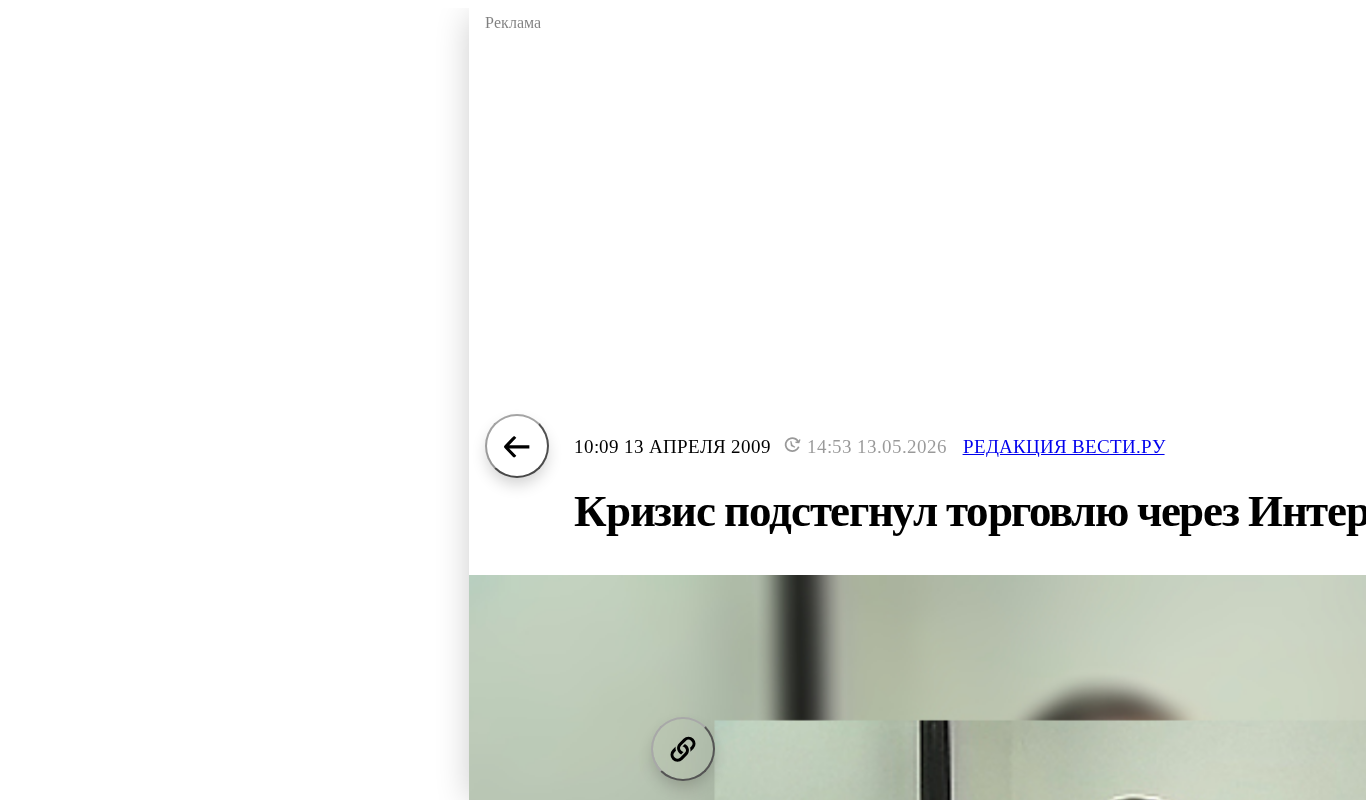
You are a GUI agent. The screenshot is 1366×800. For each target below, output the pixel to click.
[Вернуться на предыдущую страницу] (517, 446)
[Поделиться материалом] (683, 749)
